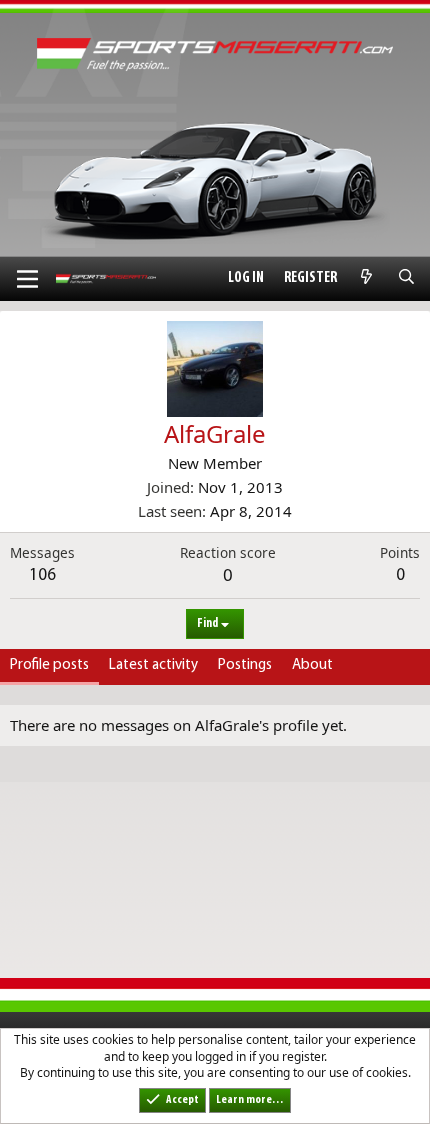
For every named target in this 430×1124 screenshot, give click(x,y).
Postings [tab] (245, 665)
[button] (27, 279)
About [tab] (312, 665)
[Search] (406, 278)
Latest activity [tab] (153, 665)
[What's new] (366, 278)
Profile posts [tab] (49, 665)
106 (42, 575)
